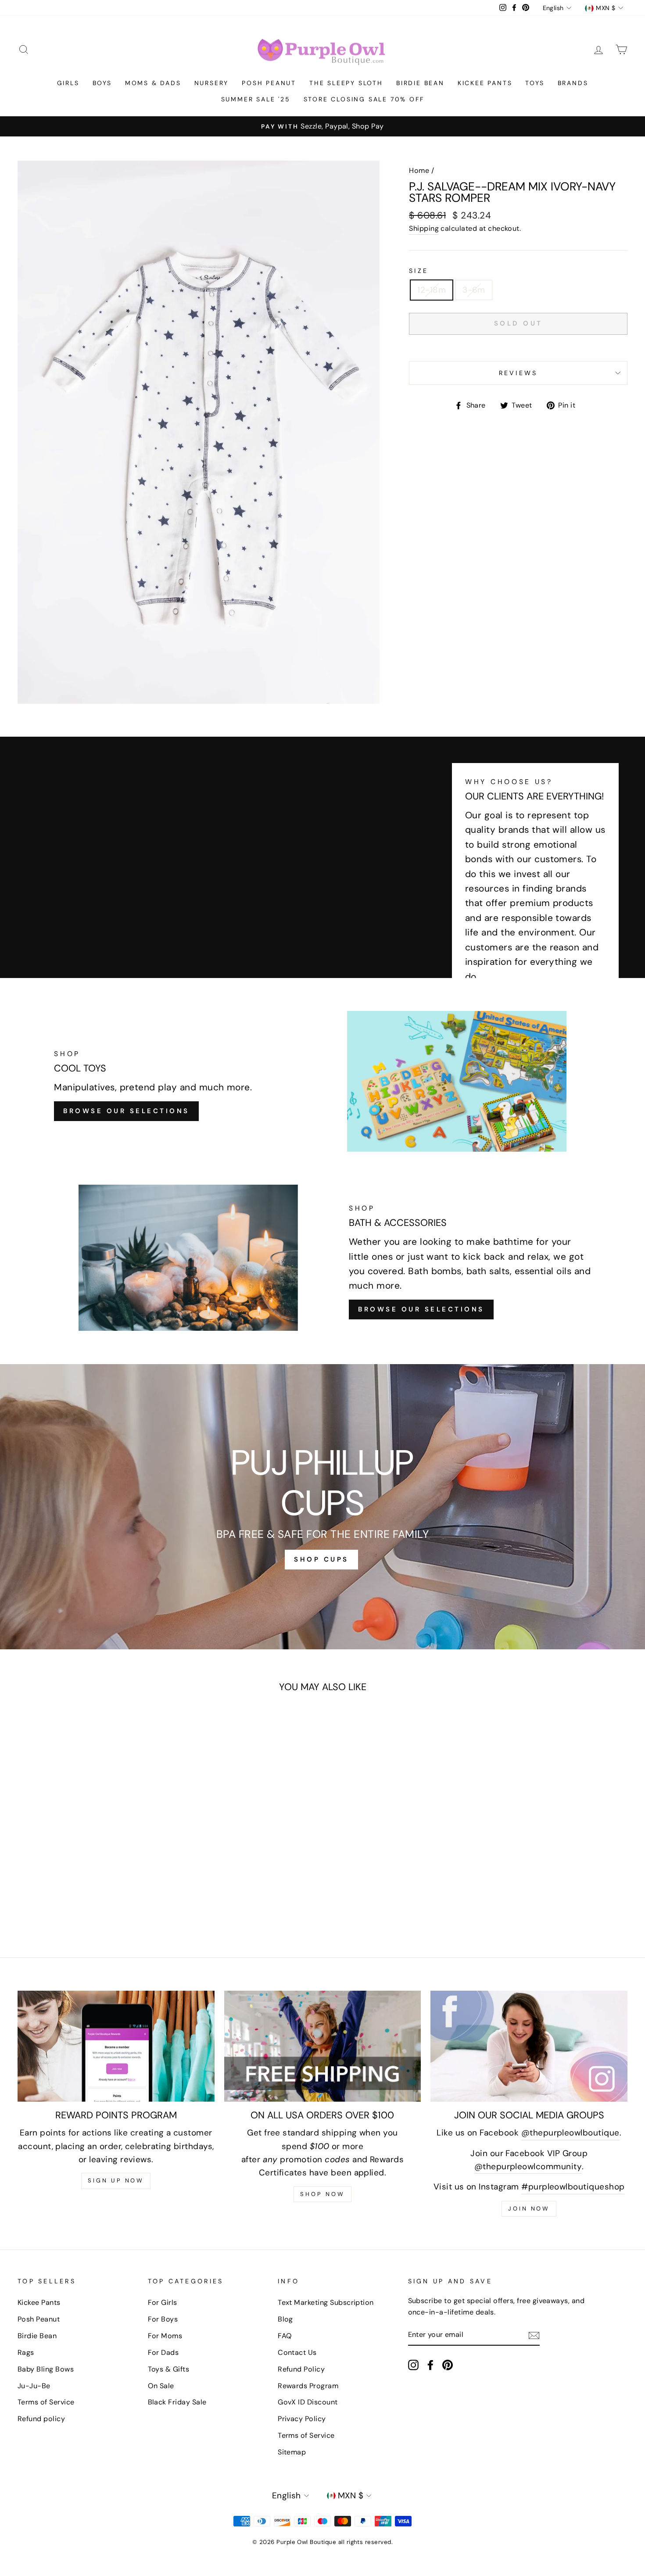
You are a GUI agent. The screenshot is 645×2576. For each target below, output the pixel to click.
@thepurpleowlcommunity (528, 2166)
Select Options (75, 1881)
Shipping (424, 228)
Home (419, 170)
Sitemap (292, 2452)
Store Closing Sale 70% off (364, 99)
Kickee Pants (485, 83)
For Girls (163, 2302)
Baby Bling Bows (46, 2369)
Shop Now (322, 2194)
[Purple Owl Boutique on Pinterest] (448, 2365)
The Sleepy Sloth (346, 83)
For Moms (165, 2336)
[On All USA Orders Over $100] (323, 2046)
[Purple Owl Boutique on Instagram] (413, 2365)
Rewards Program (308, 2386)
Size (419, 271)
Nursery (212, 83)
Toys (535, 83)
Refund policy (41, 2419)
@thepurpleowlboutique (570, 2133)
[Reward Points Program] (116, 2046)
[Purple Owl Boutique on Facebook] (430, 2365)
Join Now (529, 2209)
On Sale (161, 2386)
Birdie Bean (420, 83)
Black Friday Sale (177, 2402)
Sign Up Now (116, 2180)
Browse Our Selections (126, 1111)
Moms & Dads (153, 83)
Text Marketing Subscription (326, 2302)
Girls (68, 83)
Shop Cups (321, 1559)
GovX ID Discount (308, 2402)
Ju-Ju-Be (34, 2386)
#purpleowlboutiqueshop (573, 2187)
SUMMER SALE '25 (256, 99)
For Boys (163, 2319)
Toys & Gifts (169, 2369)
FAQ (285, 2336)
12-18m (432, 290)
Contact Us (297, 2352)
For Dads (163, 2352)
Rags (26, 2352)
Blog (285, 2319)
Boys (102, 83)
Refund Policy (301, 2369)
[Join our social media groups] (529, 2046)
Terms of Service (46, 2402)
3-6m (474, 290)
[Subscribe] (534, 2335)
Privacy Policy (302, 2419)
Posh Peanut (269, 83)
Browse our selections (421, 1309)
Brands (573, 83)
